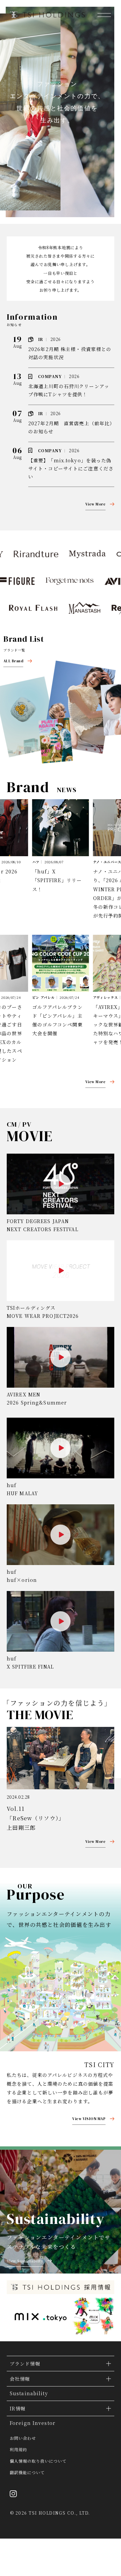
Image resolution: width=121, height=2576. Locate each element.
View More (95, 505)
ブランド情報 (25, 2364)
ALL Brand (13, 661)
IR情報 (18, 2408)
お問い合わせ (23, 2438)
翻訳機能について (27, 2472)
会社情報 (20, 2379)
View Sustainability (25, 2261)
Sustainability (29, 2393)
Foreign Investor (33, 2423)
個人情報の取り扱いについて (38, 2461)
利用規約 (18, 2450)
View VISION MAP (89, 2119)
